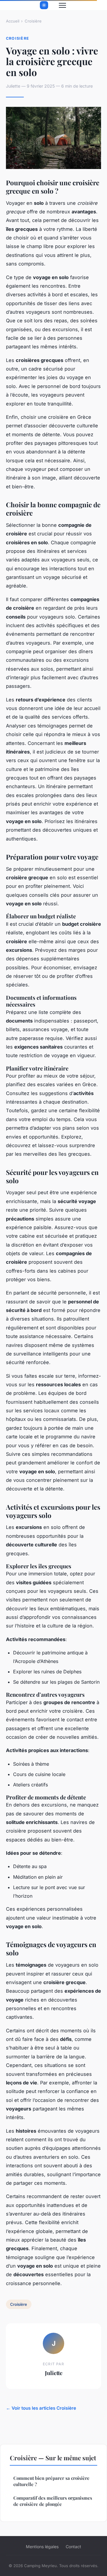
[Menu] (62, 5)
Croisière (33, 21)
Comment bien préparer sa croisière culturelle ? (51, 2481)
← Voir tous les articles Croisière (41, 2408)
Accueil (13, 21)
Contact (73, 2547)
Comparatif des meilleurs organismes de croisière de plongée (53, 2501)
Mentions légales (42, 2547)
